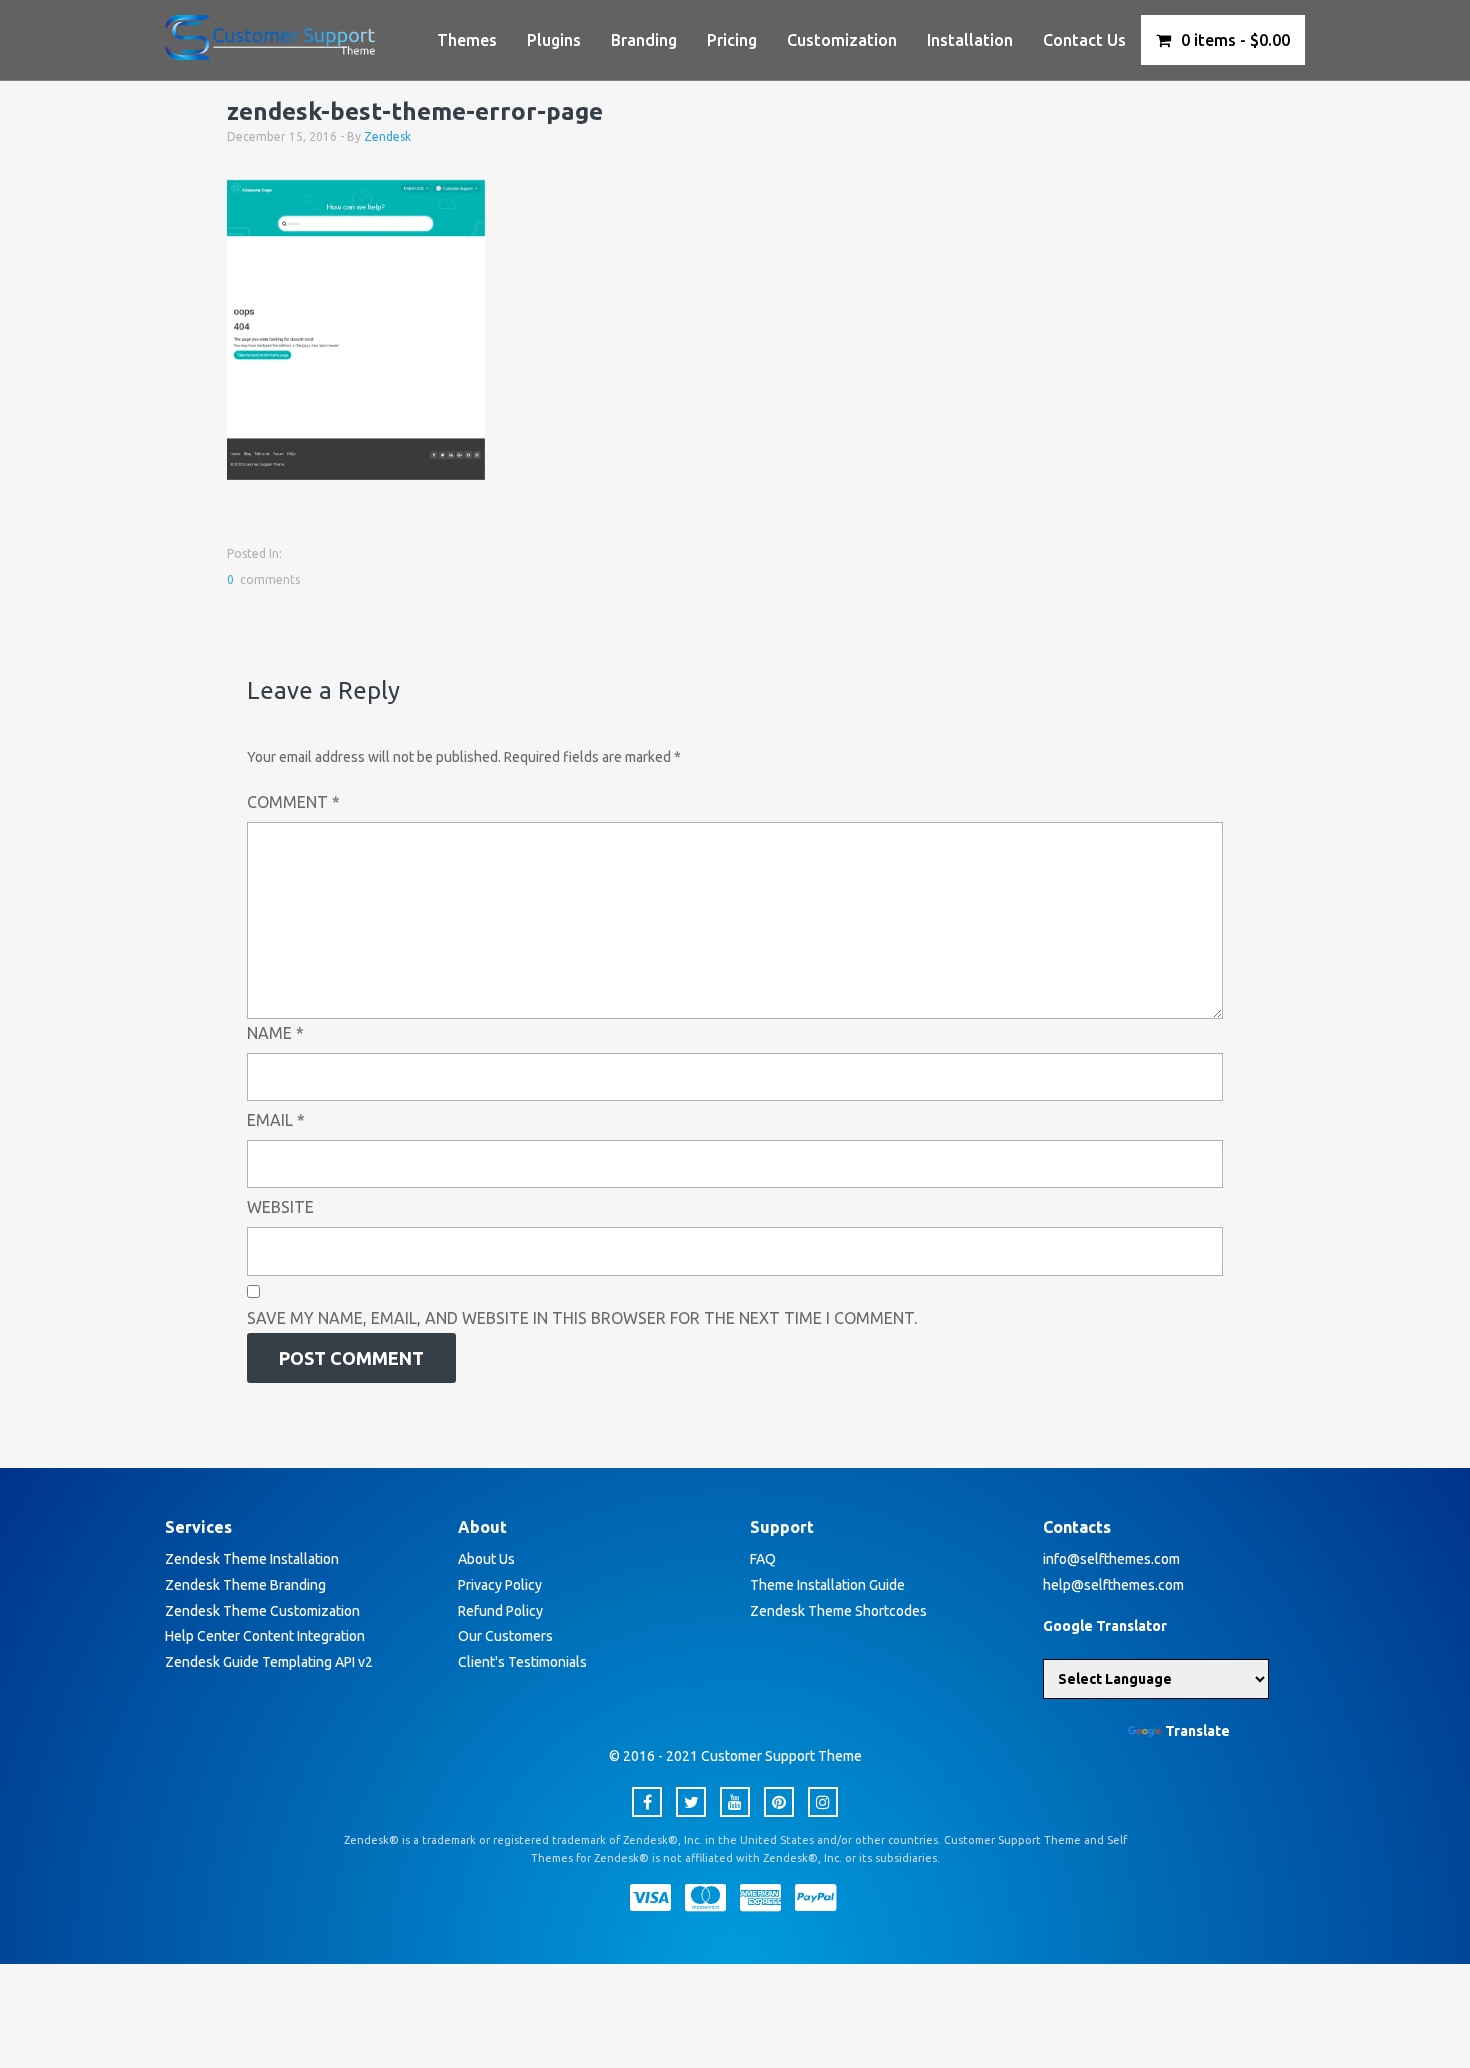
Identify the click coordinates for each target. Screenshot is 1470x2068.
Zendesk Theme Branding (245, 1585)
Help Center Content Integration (265, 1636)
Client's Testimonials (522, 1662)
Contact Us (1084, 40)
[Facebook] (647, 1802)
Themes (467, 40)
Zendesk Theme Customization (262, 1611)
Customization (842, 40)
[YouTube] (735, 1802)
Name (275, 1033)
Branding (644, 40)
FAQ (763, 1559)
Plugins (554, 40)
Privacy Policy (500, 1585)
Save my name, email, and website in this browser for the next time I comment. (582, 1318)
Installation (970, 40)
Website (280, 1207)
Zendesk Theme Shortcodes (838, 1611)
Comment (293, 802)
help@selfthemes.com (1113, 1585)
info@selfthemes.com (1111, 1559)
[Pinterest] (779, 1802)
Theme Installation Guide (827, 1585)
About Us (486, 1559)
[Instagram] (823, 1802)
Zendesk (387, 136)
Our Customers (505, 1636)
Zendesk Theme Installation (252, 1559)
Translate (1197, 1731)
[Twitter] (691, 1802)
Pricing (732, 40)
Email (276, 1120)
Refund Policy (500, 1611)
